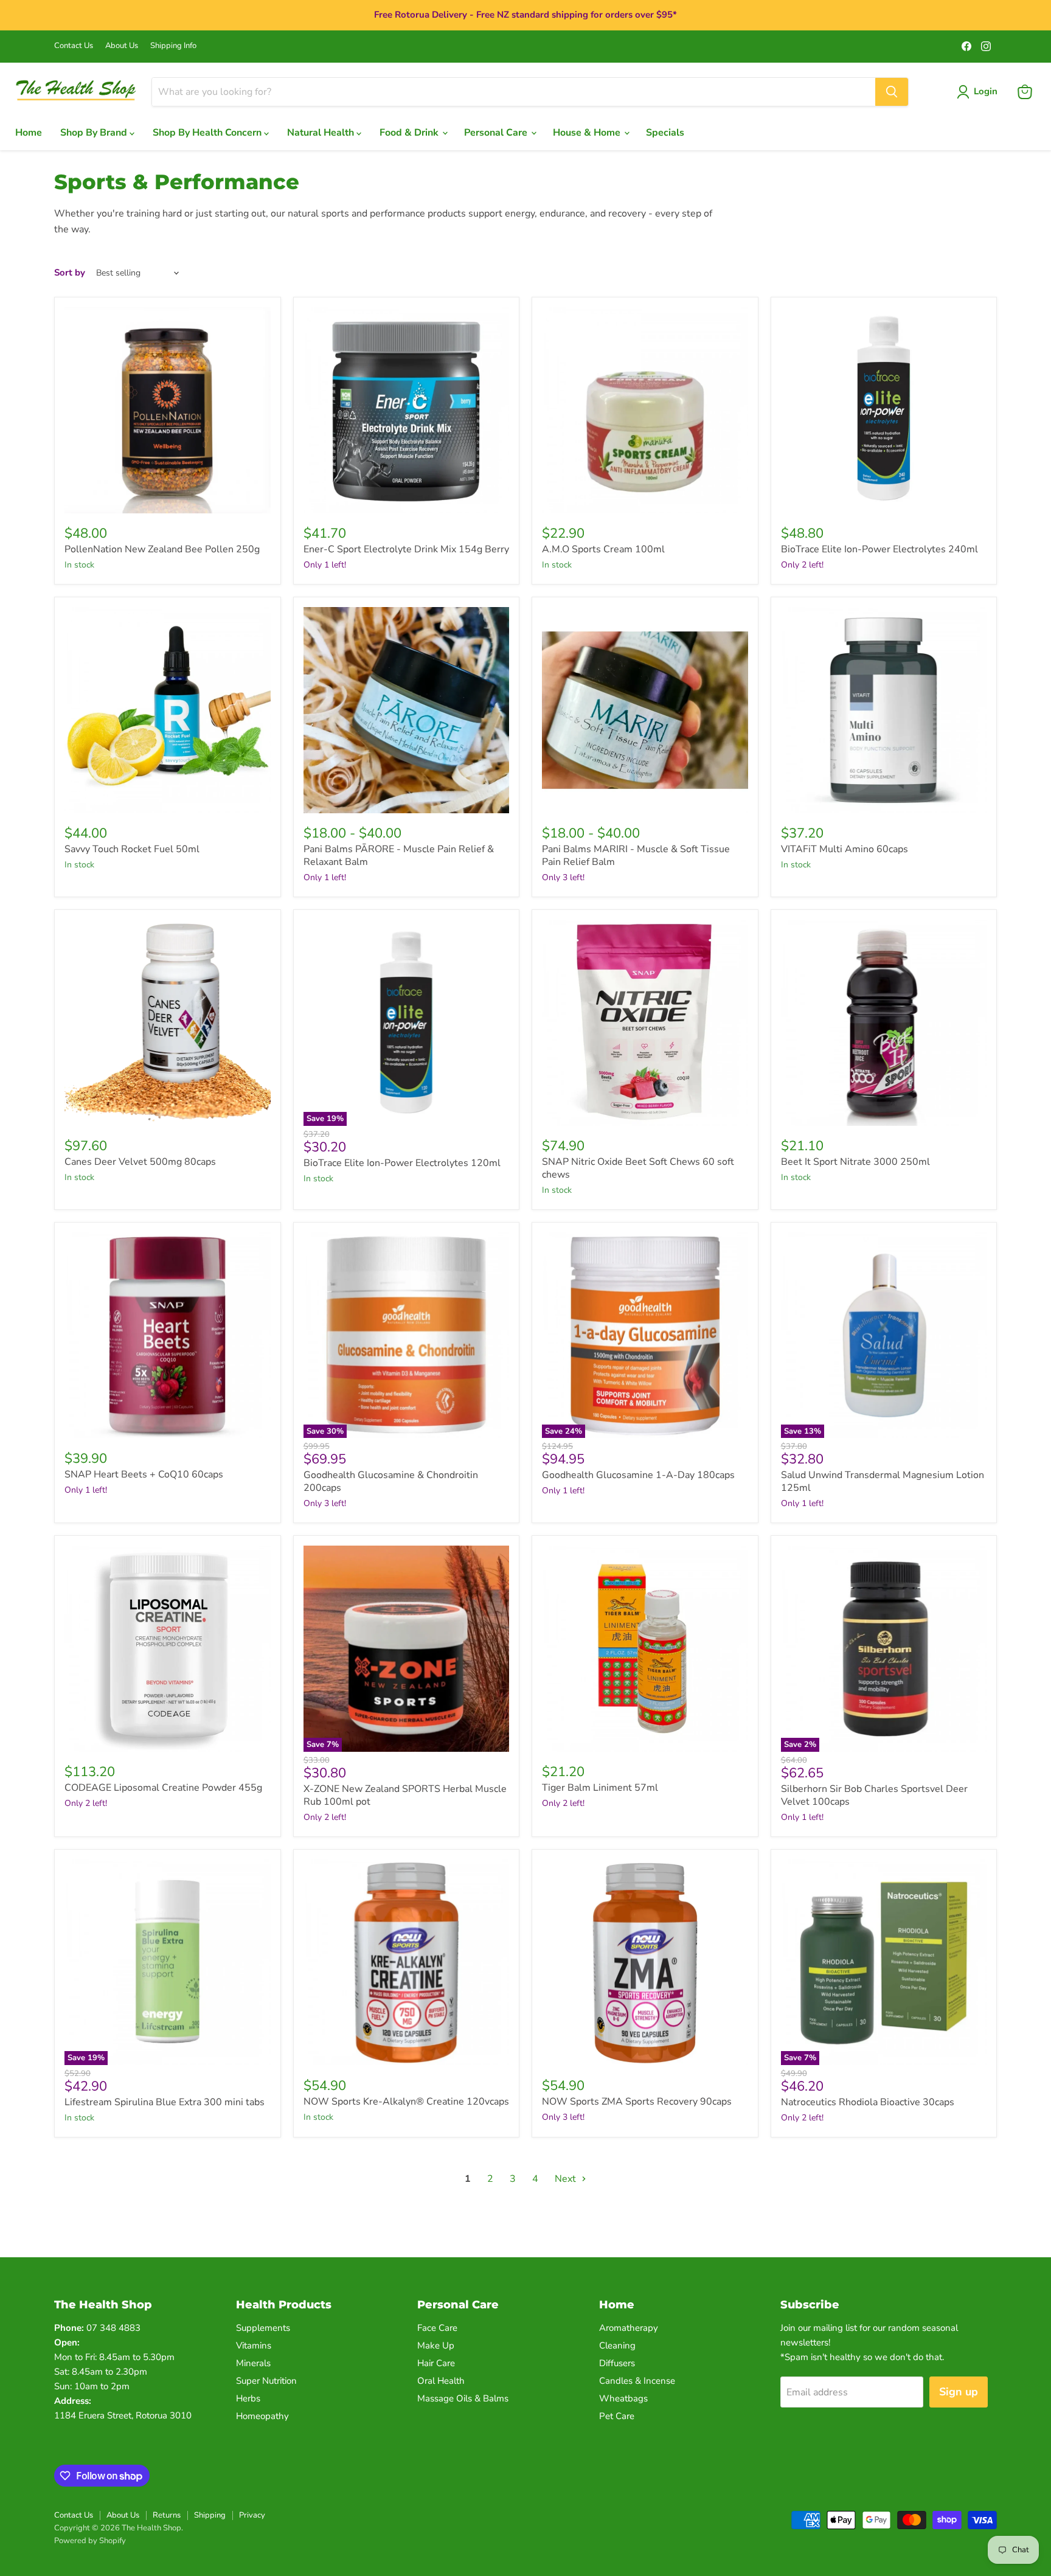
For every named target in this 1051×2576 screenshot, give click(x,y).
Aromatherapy (629, 2328)
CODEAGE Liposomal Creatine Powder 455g (163, 1788)
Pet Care (617, 2416)
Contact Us (74, 46)
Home (29, 133)
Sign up (959, 2392)
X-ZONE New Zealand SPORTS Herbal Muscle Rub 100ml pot (405, 1795)
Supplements (263, 2328)
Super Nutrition (266, 2381)
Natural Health (322, 133)
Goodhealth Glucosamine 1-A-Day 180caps (638, 1475)
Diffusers (617, 2363)
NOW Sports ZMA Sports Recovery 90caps (637, 2102)
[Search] (892, 92)
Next (567, 2179)
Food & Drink (410, 133)
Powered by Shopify (90, 2541)
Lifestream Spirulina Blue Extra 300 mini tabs (165, 2102)
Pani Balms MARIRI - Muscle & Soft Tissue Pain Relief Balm (636, 856)
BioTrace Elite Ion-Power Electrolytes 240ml (879, 549)
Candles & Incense (637, 2381)
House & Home (588, 133)
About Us (122, 46)
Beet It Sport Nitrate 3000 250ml (855, 1162)
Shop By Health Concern (208, 133)
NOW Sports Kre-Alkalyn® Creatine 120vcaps (406, 2102)
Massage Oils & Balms (463, 2398)
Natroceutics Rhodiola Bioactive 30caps (868, 2102)
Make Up (436, 2345)
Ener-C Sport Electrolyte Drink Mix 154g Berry (406, 549)
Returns (167, 2515)
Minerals (253, 2363)
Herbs (248, 2398)
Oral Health (441, 2381)
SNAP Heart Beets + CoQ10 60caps (144, 1474)
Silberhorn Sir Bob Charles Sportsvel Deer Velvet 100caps (874, 1795)
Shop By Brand (95, 133)
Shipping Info (173, 46)
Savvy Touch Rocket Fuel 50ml (132, 849)
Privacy (252, 2515)
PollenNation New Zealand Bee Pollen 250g (162, 549)
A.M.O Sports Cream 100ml (603, 549)
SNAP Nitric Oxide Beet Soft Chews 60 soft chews (638, 1168)
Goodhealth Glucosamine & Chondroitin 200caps (391, 1481)
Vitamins (254, 2345)
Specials (665, 133)
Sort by (70, 273)
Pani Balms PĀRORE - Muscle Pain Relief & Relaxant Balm (399, 856)
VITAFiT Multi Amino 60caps (845, 849)
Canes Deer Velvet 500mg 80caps (140, 1162)
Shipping (210, 2515)
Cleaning (617, 2345)
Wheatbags (623, 2398)
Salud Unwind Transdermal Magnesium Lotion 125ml (883, 1481)
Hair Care (436, 2363)
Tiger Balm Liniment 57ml (600, 1788)
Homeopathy (262, 2416)
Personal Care (497, 133)
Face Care (437, 2328)
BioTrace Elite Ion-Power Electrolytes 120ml (402, 1163)
